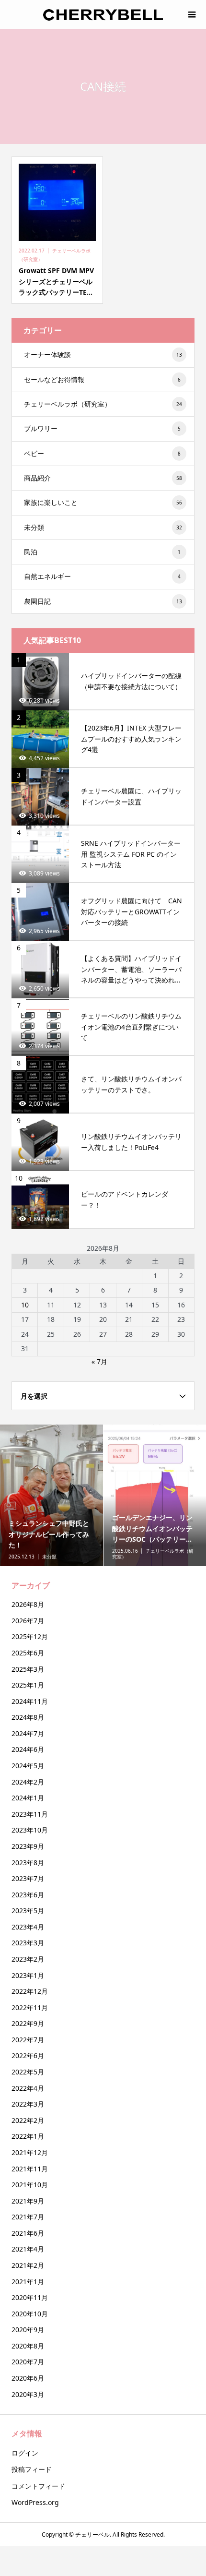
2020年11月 (30, 2297)
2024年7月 (28, 1733)
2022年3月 (28, 2104)
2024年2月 (28, 1782)
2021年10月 (30, 2185)
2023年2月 (28, 1959)
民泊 (102, 552)
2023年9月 (28, 1846)
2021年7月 (28, 2217)
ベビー (102, 453)
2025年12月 (30, 1636)
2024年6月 (28, 1749)
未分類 (103, 527)
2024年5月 (28, 1766)
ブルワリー (102, 428)
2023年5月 (28, 1911)
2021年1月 (28, 2282)
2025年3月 (28, 1669)
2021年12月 (30, 2152)
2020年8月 (28, 2346)
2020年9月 (28, 2330)
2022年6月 (28, 2055)
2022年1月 (28, 2136)
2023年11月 (30, 1814)
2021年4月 (28, 2249)
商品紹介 (103, 478)
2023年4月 (28, 1927)
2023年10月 (30, 1830)
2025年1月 (28, 1685)
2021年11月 (30, 2169)
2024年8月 (28, 1717)
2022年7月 (28, 2040)
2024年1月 (28, 1798)
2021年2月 (28, 2265)
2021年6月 (28, 2233)
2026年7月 (28, 1621)
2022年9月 (28, 2023)
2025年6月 (28, 1653)
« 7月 (99, 1361)
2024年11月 (30, 1701)
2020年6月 (28, 2378)
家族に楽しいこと (103, 502)
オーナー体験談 (103, 354)
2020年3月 (28, 2394)
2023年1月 (28, 1975)
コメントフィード (38, 2486)
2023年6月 (28, 1895)
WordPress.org (35, 2502)
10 (25, 1305)
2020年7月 (28, 2362)
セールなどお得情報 (102, 379)
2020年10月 (30, 2314)
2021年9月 (28, 2201)
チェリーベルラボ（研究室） (103, 404)
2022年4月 (28, 2088)
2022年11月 (30, 2007)
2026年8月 (28, 1604)
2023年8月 (28, 1863)
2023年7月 (28, 1878)
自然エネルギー (102, 576)
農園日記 (103, 601)
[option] (52, 1495)
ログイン (25, 2453)
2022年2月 (28, 2120)
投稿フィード (32, 2469)
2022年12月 (30, 1991)
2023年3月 (28, 1943)
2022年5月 (28, 2072)
